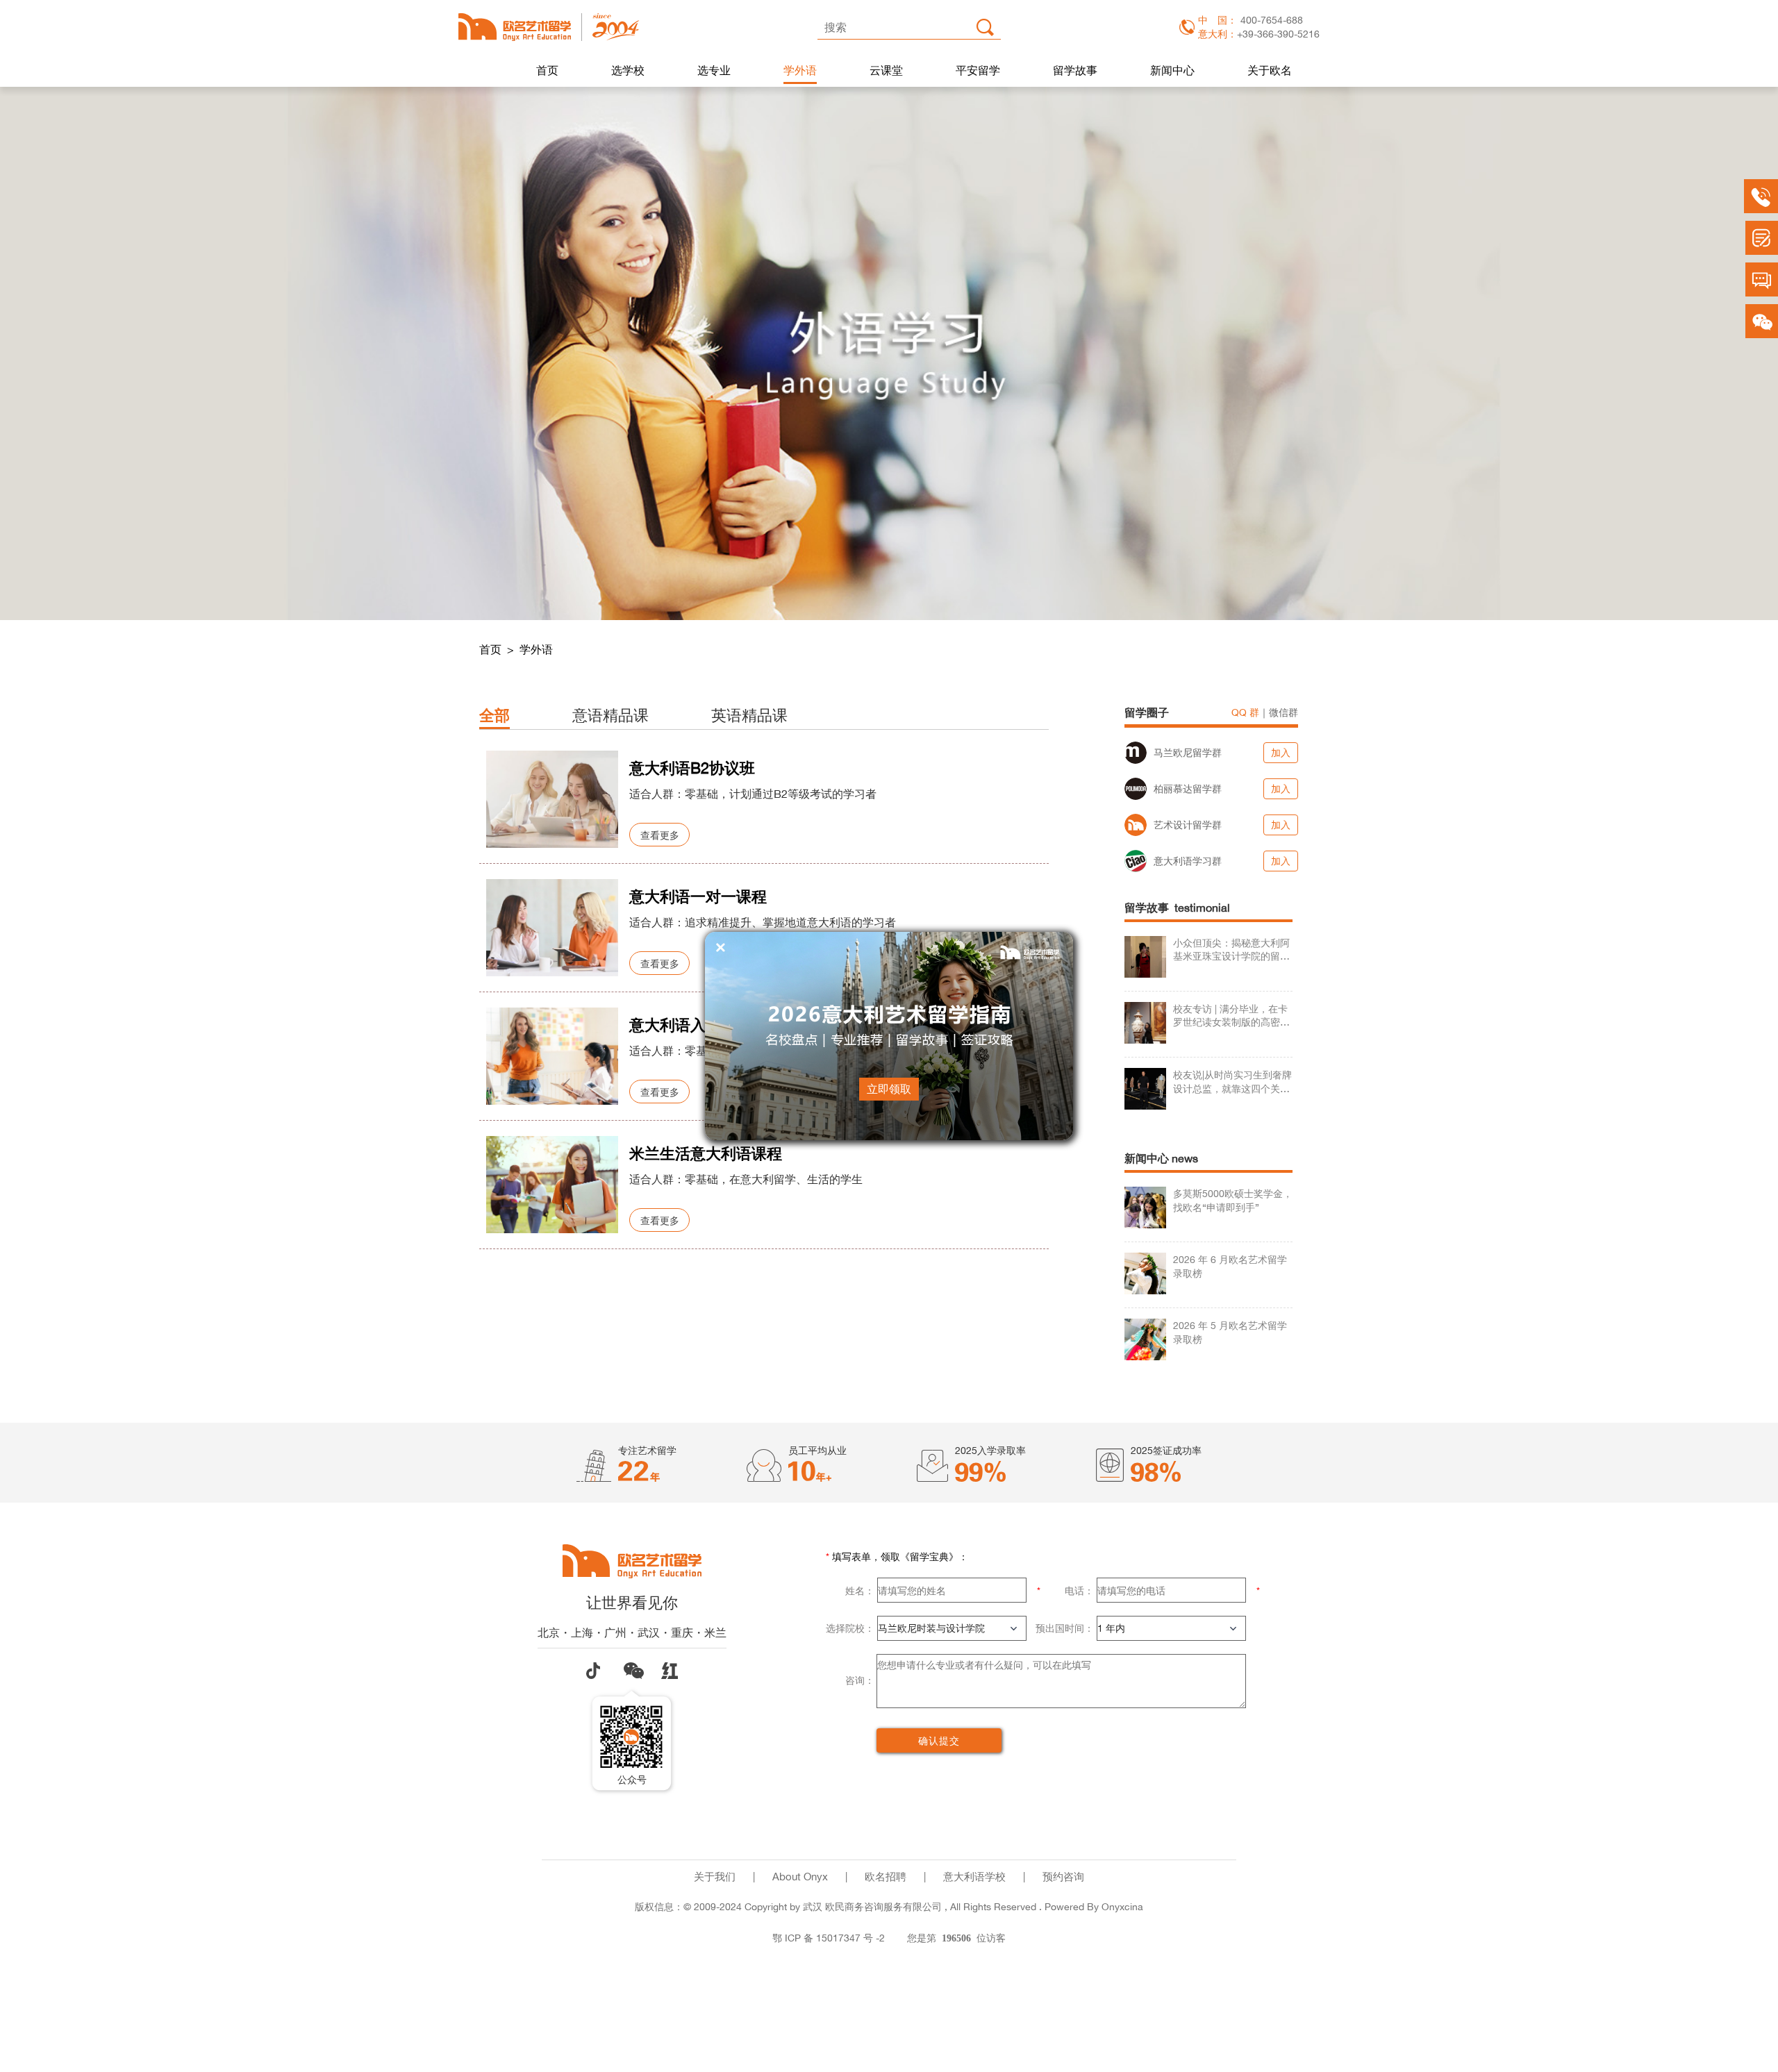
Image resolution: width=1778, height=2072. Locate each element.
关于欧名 (1270, 70)
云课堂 (886, 70)
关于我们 (715, 1877)
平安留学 (978, 70)
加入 (1281, 752)
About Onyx (800, 1877)
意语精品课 (610, 715)
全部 (495, 715)
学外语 (800, 70)
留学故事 (1075, 70)
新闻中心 (1172, 70)
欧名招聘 (886, 1877)
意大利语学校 (974, 1877)
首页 (547, 70)
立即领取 (889, 1089)
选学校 (628, 70)
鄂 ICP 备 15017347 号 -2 (829, 1938)
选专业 (714, 70)
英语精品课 (749, 715)
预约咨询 (1063, 1877)
